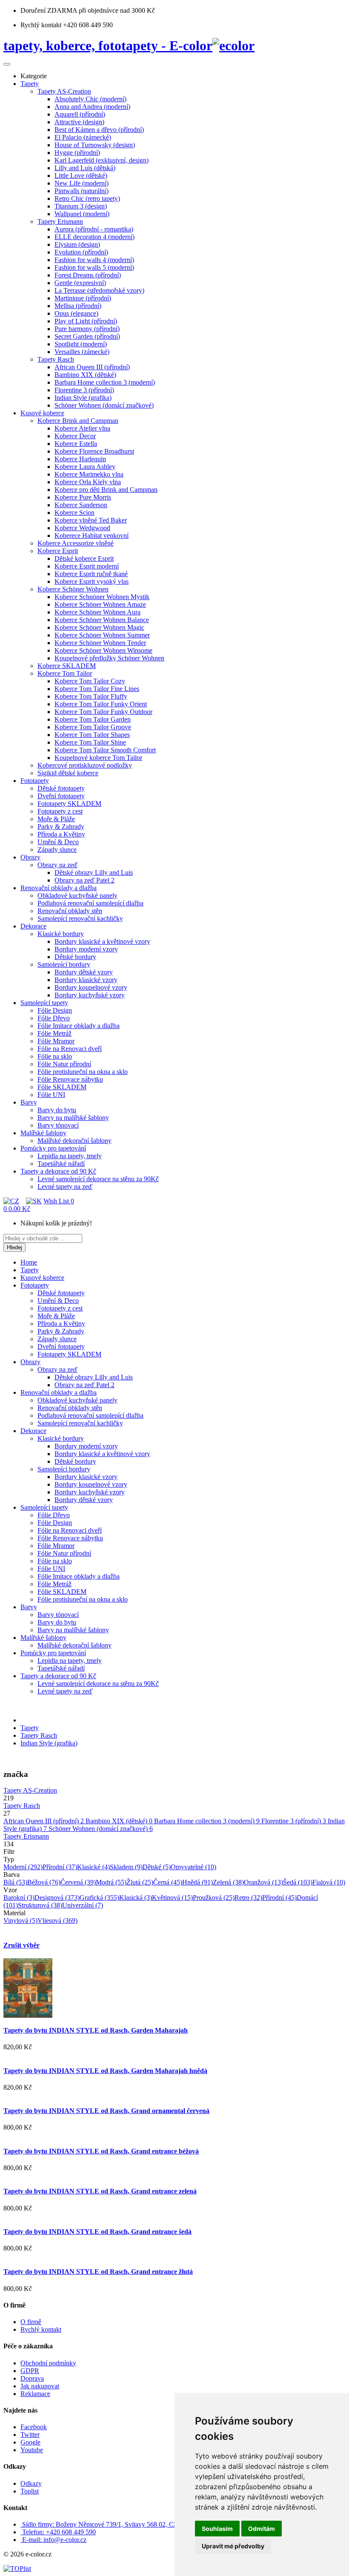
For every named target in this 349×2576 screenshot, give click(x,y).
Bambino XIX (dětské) (119, 1821)
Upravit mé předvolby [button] (233, 2546)
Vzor (10, 1890)
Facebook (34, 2427)
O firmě (31, 2322)
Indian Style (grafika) (49, 1743)
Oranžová (263, 1882)
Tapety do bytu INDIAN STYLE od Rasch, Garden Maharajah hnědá (105, 2071)
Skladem (126, 1867)
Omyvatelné (193, 1867)
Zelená (228, 1882)
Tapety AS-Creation (30, 1790)
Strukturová (40, 1905)
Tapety (30, 1728)
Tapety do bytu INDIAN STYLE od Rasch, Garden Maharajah (96, 2030)
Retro (248, 1898)
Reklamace (35, 2394)
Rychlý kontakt (41, 2329)
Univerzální (83, 1905)
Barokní (19, 1898)
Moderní (23, 1867)
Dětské (157, 1867)
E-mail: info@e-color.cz (54, 2540)
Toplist (30, 2491)
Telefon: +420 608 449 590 (59, 2532)
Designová (57, 1898)
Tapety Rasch (39, 1735)
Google (30, 2442)
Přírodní (60, 1867)
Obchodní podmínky (48, 2363)
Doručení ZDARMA (50, 10)
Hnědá (197, 1882)
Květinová (172, 1898)
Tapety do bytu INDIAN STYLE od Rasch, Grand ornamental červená (106, 2111)
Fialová (329, 1882)
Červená (78, 1882)
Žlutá (140, 1882)
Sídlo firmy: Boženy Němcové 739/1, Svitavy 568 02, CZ (100, 2524)
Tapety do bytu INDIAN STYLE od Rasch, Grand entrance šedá (97, 2232)
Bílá (15, 1882)
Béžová (44, 1882)
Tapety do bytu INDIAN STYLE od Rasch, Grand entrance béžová (101, 2151)
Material (14, 1913)
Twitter (30, 2435)
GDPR (30, 2371)
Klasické (93, 1867)
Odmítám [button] (262, 2529)
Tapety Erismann (26, 1836)
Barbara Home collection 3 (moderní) (207, 1821)
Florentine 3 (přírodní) (294, 1821)
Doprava (32, 2378)
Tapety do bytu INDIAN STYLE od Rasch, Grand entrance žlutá (98, 2272)
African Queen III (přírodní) (44, 1821)
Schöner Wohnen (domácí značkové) (101, 1829)
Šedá (298, 1882)
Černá (168, 1882)
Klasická (136, 1898)
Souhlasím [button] (217, 2529)
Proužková (214, 1898)
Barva (11, 1875)
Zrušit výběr (21, 1945)
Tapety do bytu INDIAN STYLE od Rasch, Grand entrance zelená (100, 2191)
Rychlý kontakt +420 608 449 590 (67, 25)
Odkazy (31, 2483)
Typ (9, 1859)
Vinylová (20, 1921)
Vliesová (57, 1921)
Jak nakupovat (40, 2386)
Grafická (99, 1898)
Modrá (111, 1882)
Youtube (32, 2450)
